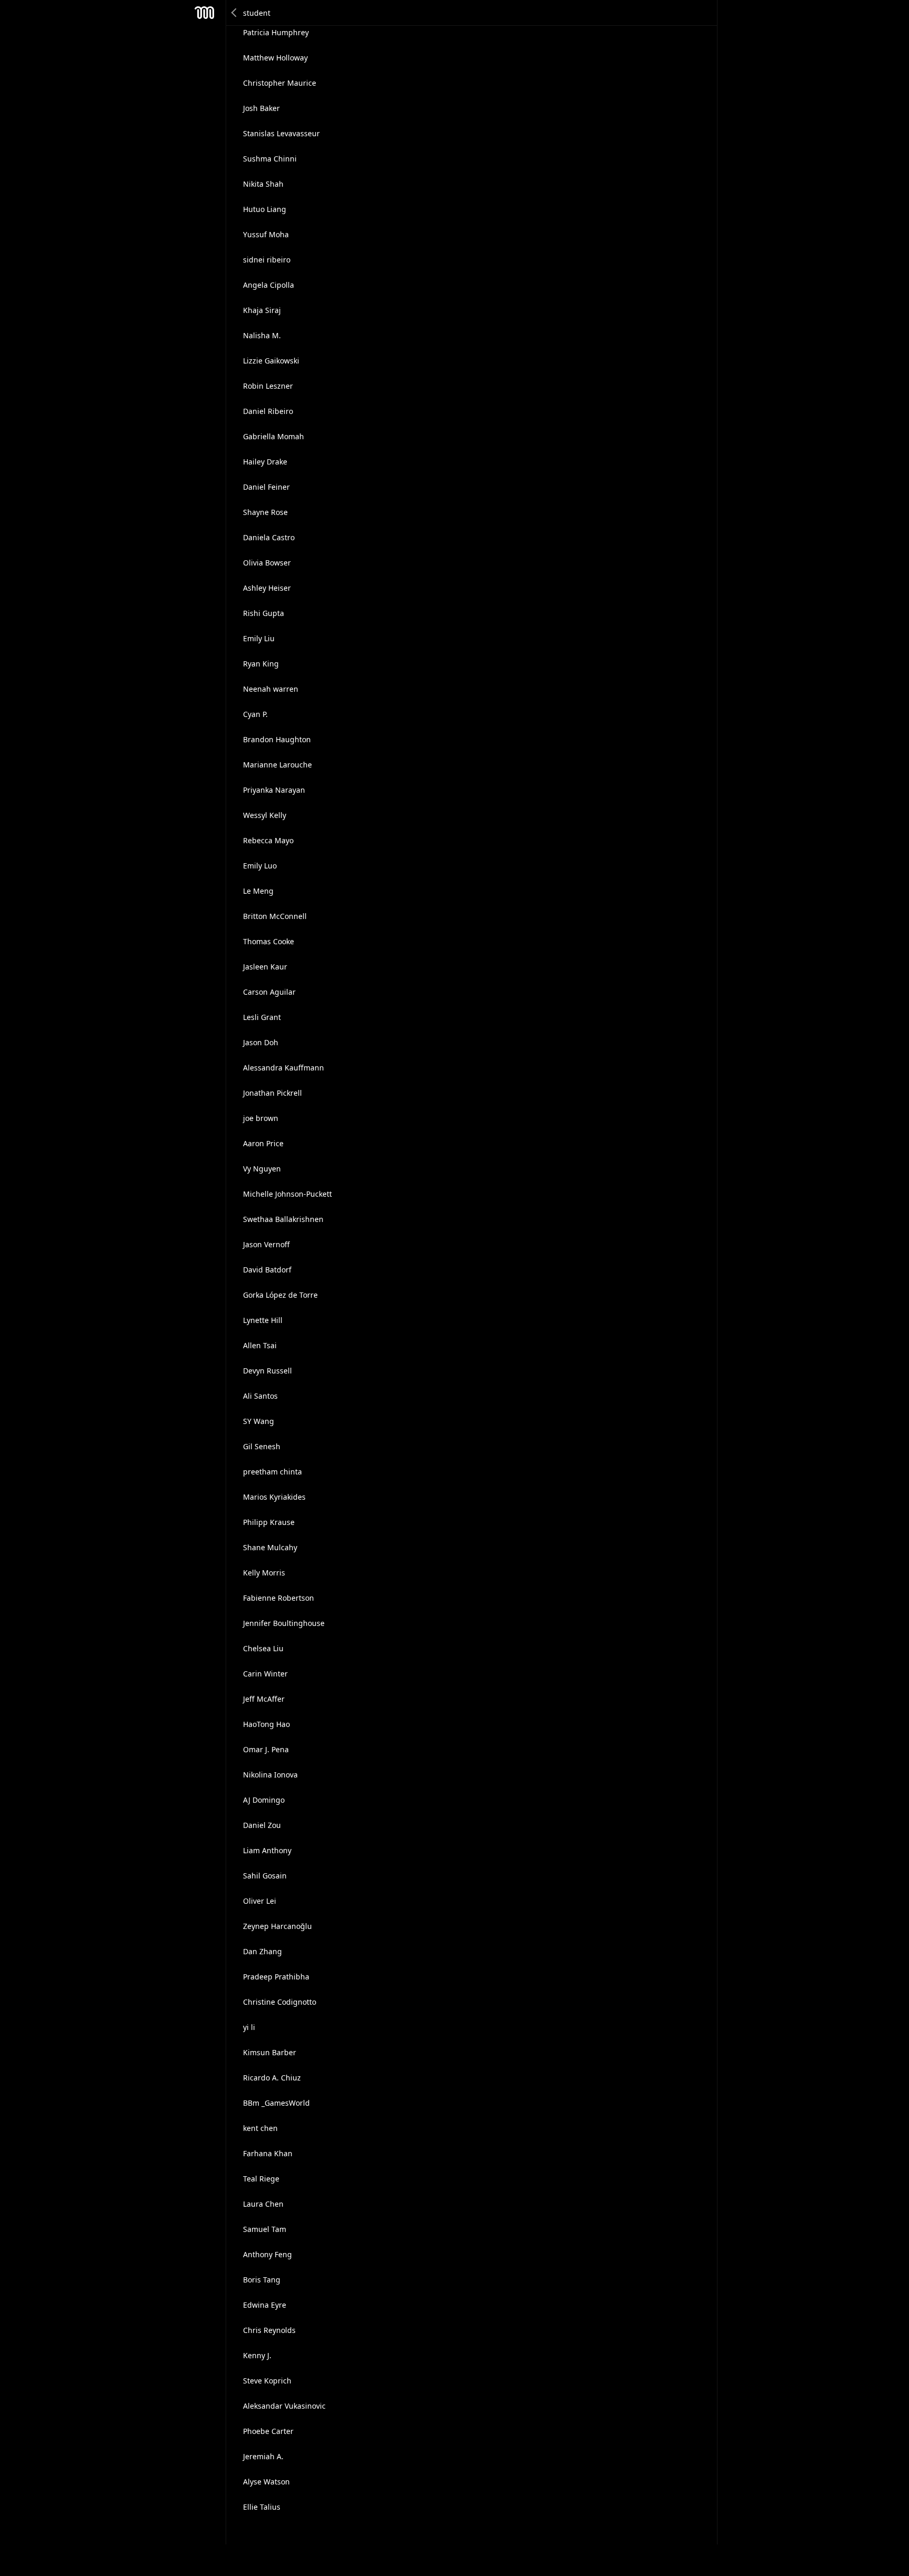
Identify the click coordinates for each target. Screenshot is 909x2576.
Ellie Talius (262, 2507)
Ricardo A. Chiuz (272, 2078)
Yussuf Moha (266, 234)
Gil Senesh (262, 1446)
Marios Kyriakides (274, 1497)
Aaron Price (263, 1143)
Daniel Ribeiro (268, 411)
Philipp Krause (269, 1522)
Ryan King (261, 664)
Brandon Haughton (277, 739)
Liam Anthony (267, 1850)
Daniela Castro (269, 537)
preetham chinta (272, 1472)
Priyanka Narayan (274, 790)
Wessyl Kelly (265, 815)
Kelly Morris (264, 1573)
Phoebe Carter (268, 2431)
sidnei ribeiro (267, 260)
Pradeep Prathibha (276, 1977)
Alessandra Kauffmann (284, 1068)
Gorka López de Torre (280, 1295)
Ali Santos (260, 1396)
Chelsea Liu (263, 1648)
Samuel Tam (265, 2229)
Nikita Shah (263, 184)
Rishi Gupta (264, 613)
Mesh (205, 13)
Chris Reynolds (269, 2330)
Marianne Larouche (277, 765)
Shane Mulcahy (270, 1547)
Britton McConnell (275, 916)
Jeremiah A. (263, 2456)
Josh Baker (261, 108)
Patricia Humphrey (276, 32)
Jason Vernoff (266, 1244)
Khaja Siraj (262, 310)
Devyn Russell (267, 1371)
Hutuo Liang (265, 209)
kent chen (260, 2128)
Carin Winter (265, 1674)
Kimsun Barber (270, 2052)
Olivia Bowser (267, 563)
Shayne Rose (265, 512)
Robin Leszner (268, 386)
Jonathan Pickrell (272, 1093)
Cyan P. (255, 714)
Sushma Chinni (270, 159)
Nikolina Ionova (270, 1775)
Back (235, 13)
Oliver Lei (260, 1901)
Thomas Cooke (269, 941)
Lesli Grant (262, 1017)
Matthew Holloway (275, 58)
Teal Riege (261, 2179)
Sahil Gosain (265, 1876)
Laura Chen (263, 2204)
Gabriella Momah (274, 436)
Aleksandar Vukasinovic (284, 2406)
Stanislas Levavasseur (281, 133)
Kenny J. (257, 2355)
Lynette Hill (263, 1320)
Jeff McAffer (264, 1699)
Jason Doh (261, 1042)
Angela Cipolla (269, 285)
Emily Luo (260, 866)
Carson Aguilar (269, 992)
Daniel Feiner (266, 487)
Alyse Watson (266, 2482)
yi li (249, 2027)
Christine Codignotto (280, 2002)
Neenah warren (271, 689)
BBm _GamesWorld (276, 2103)
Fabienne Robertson (279, 1598)
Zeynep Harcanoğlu (277, 1926)
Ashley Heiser (267, 588)
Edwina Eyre (265, 2305)
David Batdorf (267, 1270)
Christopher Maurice (280, 83)
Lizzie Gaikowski (271, 361)
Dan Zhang (262, 1951)
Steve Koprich (267, 2381)
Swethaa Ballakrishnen (283, 1219)
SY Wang (259, 1421)
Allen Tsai (260, 1345)
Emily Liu (259, 638)
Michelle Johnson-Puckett (287, 1194)
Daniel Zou (262, 1825)
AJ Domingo (264, 1800)
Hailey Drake (265, 462)
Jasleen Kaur (265, 967)
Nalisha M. (262, 335)
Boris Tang (262, 2280)
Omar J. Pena (266, 1749)
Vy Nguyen (262, 1169)
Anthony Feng (267, 2254)
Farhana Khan (268, 2153)
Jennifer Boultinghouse (284, 1623)
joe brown (261, 1118)
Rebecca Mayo (268, 840)
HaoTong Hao (266, 1724)
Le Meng (258, 891)
